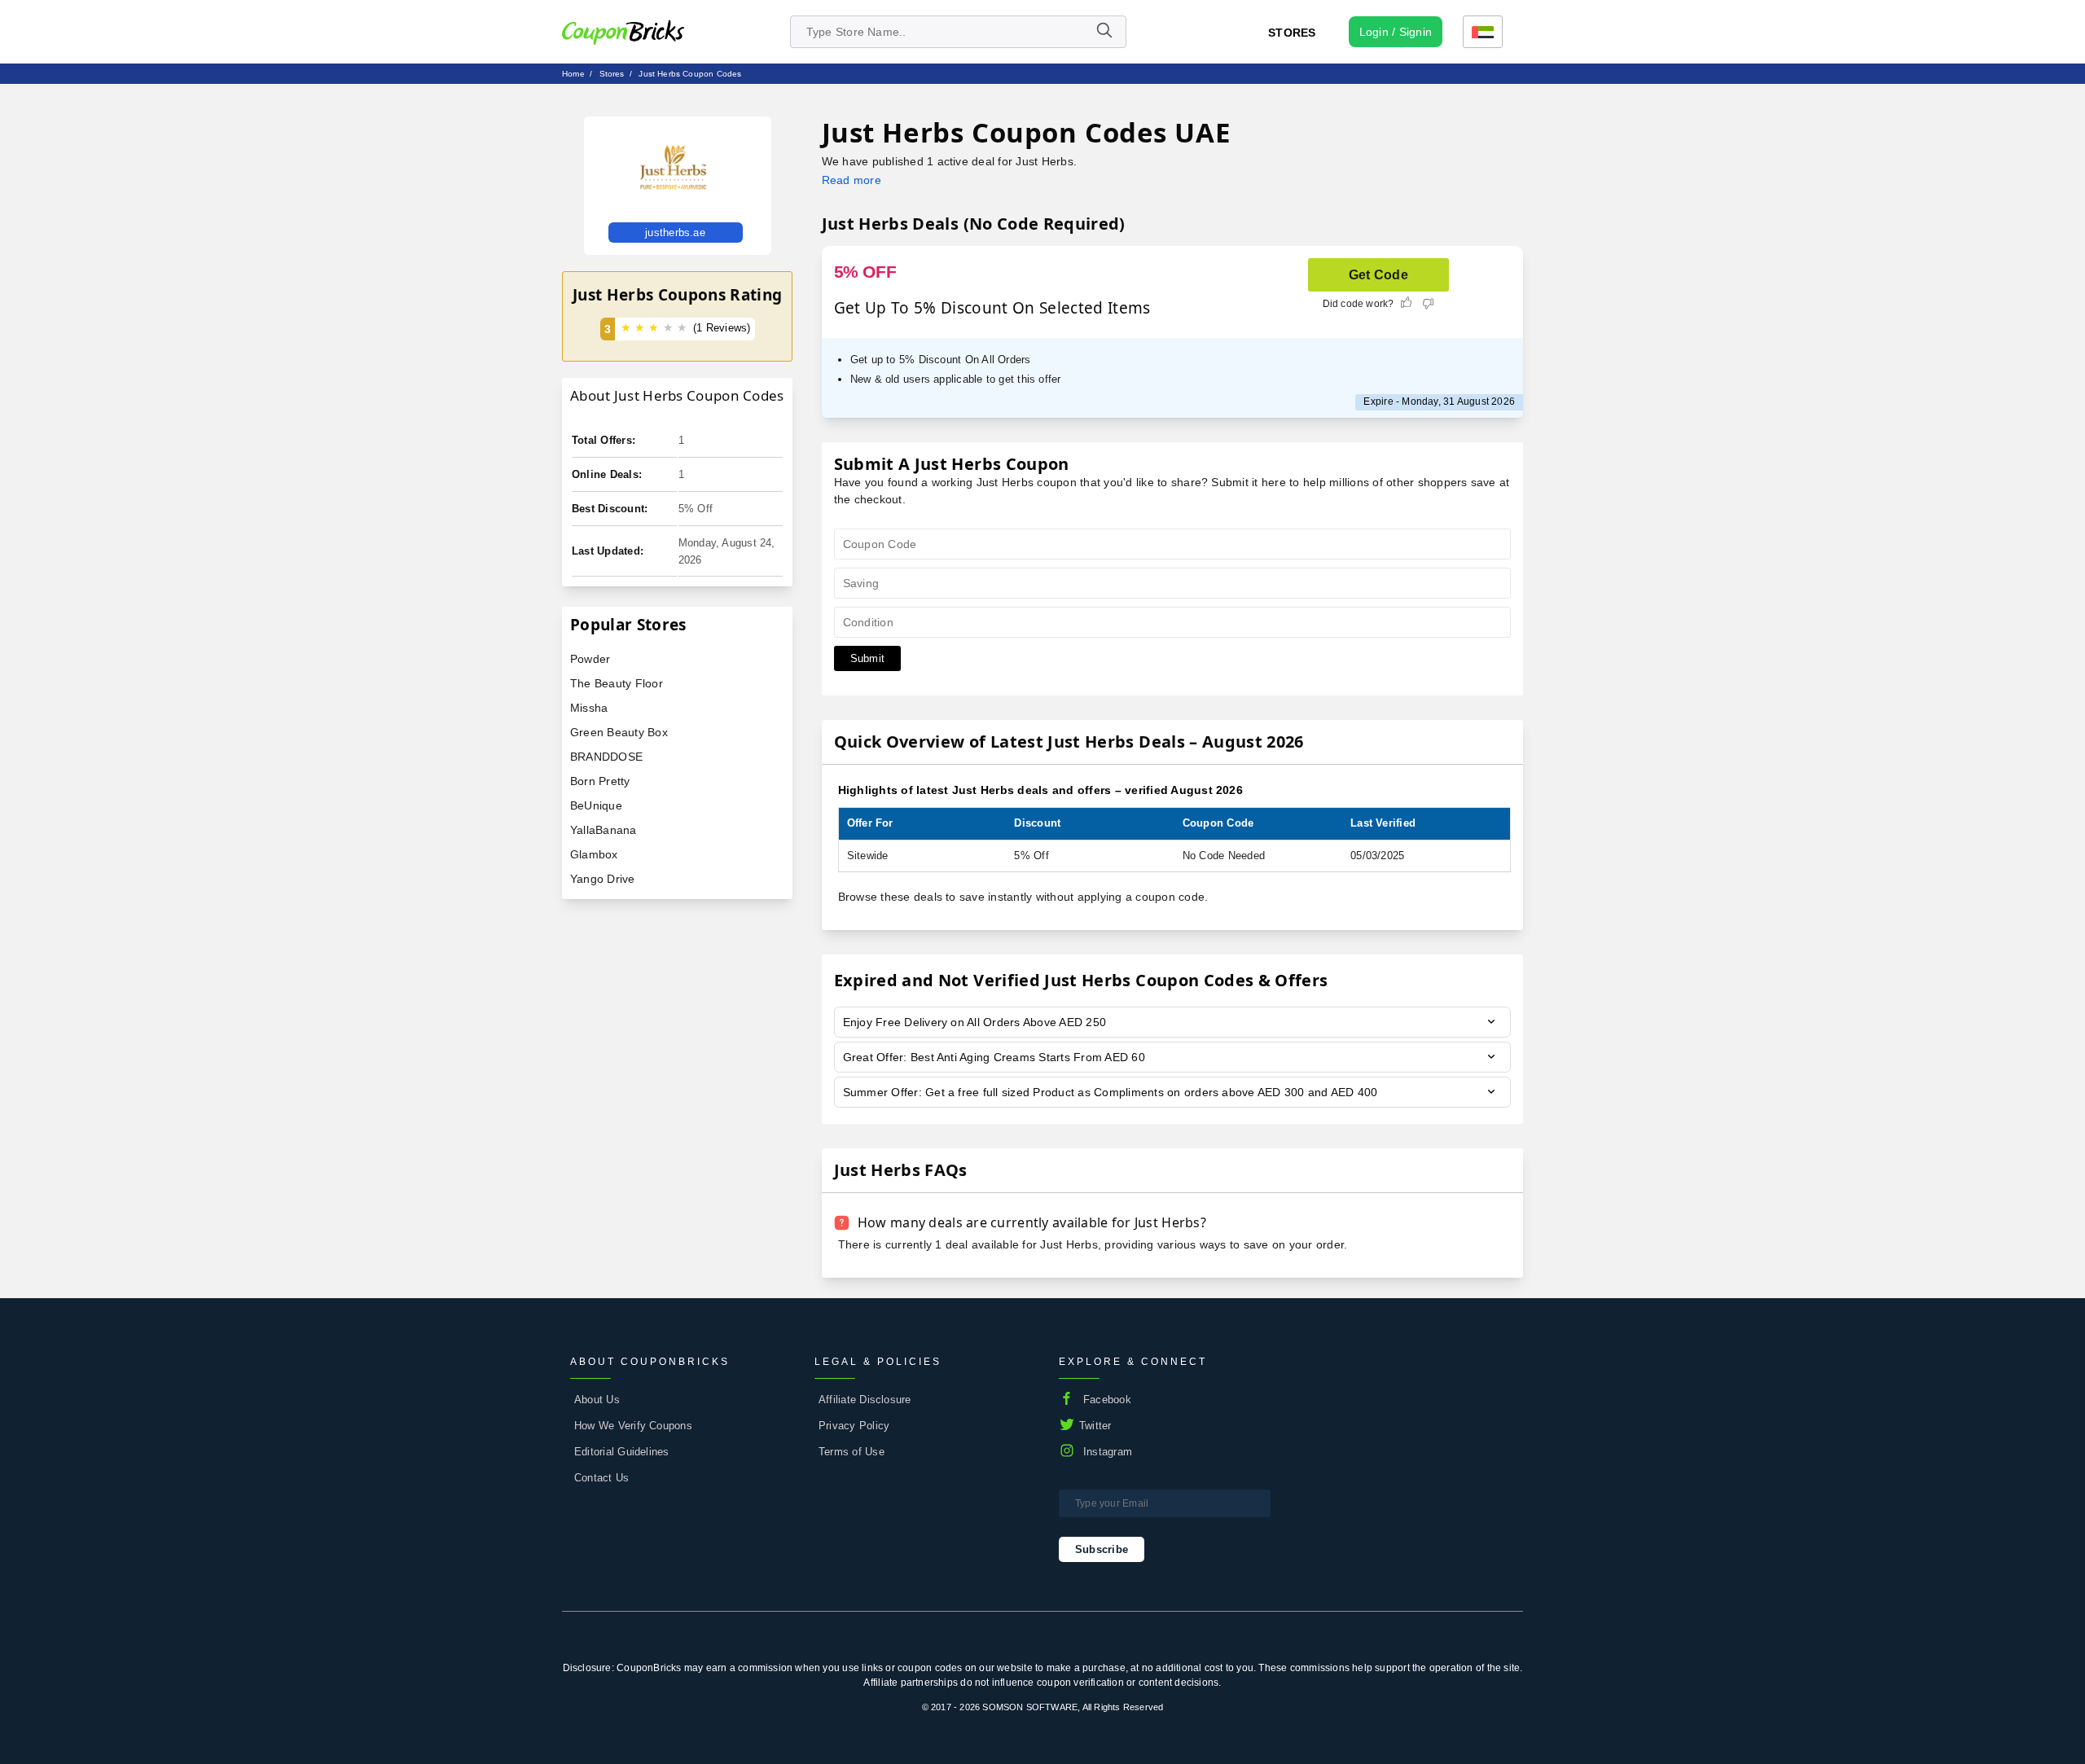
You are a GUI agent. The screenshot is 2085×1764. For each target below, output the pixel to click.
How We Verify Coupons (633, 1426)
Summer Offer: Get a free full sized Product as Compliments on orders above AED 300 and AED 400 (1111, 1092)
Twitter (1095, 1426)
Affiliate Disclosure (865, 1400)
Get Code (1378, 275)
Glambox (594, 854)
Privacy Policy (854, 1426)
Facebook (1107, 1400)
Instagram (1108, 1452)
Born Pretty (600, 781)
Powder (590, 659)
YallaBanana (604, 830)
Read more (852, 180)
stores (612, 74)
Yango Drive (603, 879)
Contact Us (601, 1478)
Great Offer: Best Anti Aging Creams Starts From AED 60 (994, 1057)
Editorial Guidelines (622, 1452)
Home (573, 74)
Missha (589, 708)
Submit (867, 658)
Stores (1292, 33)
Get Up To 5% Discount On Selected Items (992, 308)
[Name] (1104, 32)
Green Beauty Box (619, 732)
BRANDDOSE (606, 757)
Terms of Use (852, 1452)
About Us (597, 1400)
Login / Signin (1396, 32)
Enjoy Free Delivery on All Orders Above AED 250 (975, 1022)
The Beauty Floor (617, 683)
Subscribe (1102, 1549)
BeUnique (596, 805)
